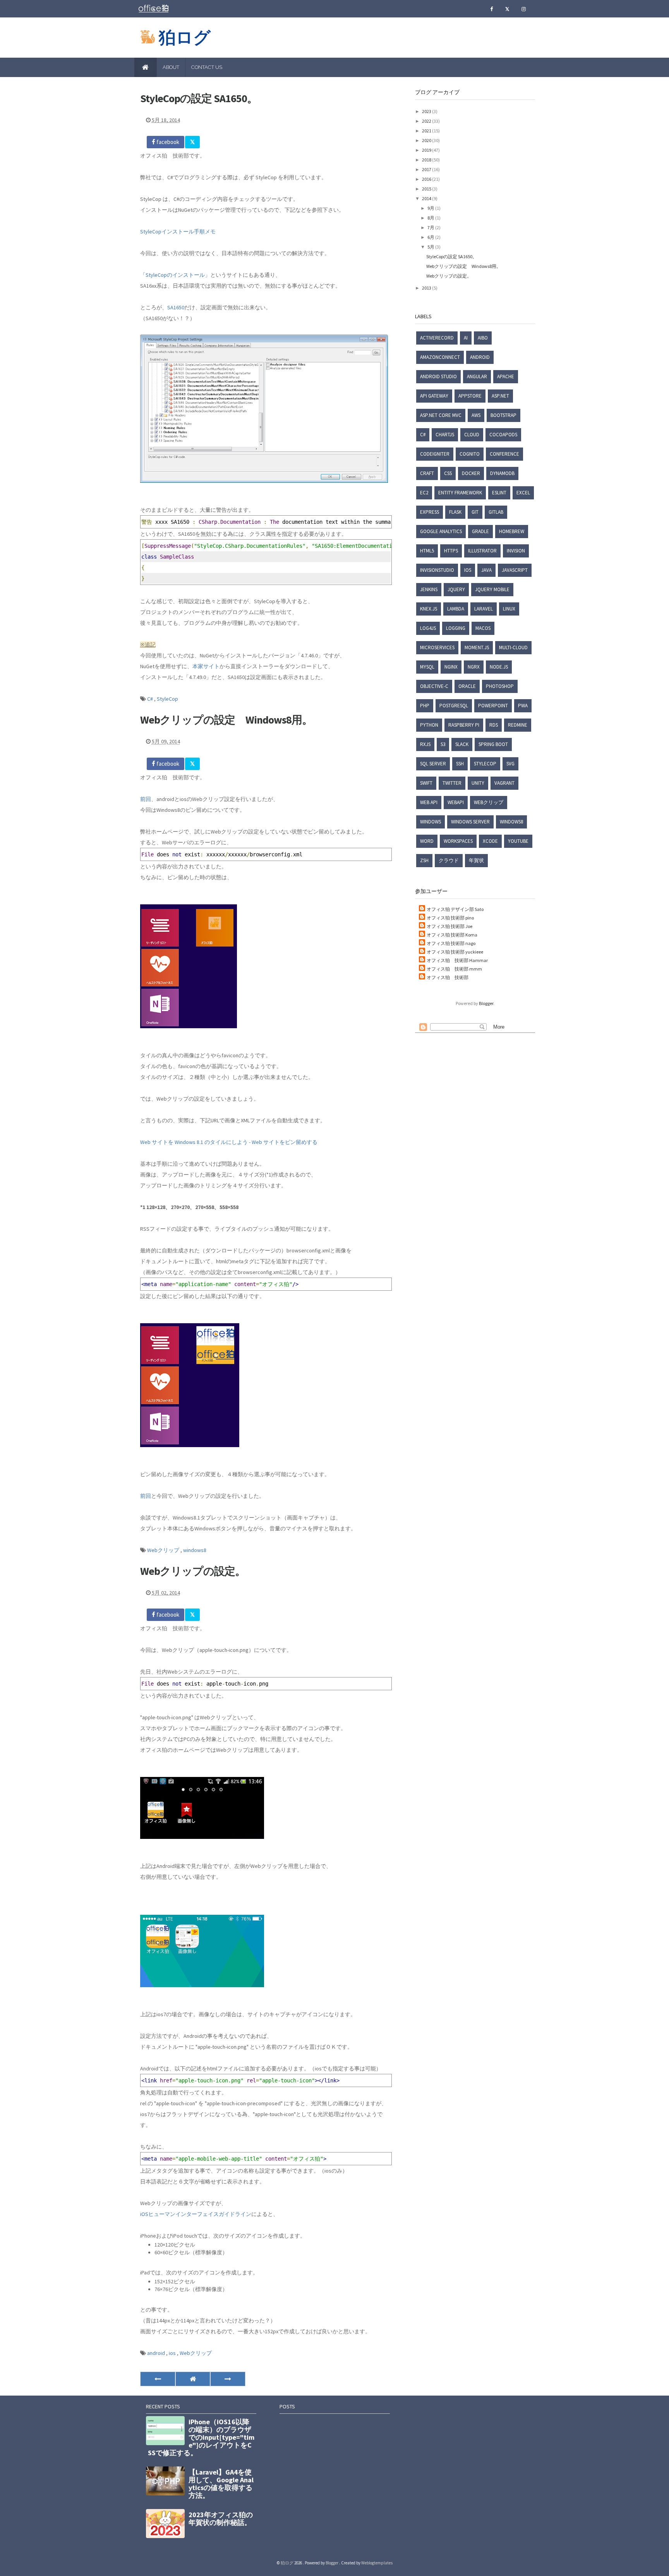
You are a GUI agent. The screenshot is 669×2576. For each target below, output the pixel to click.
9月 (431, 208)
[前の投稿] (228, 2379)
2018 (427, 160)
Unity (478, 783)
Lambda (456, 609)
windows (431, 822)
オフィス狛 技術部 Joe (449, 926)
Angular (477, 376)
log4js (428, 628)
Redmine (518, 725)
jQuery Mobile (492, 589)
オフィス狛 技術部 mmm (454, 969)
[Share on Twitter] (192, 142)
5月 (431, 247)
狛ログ (185, 37)
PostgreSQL (454, 706)
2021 (427, 131)
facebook (167, 142)
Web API (429, 802)
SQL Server (433, 764)
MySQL (427, 667)
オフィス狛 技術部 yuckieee (455, 952)
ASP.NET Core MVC (441, 415)
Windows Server (470, 822)
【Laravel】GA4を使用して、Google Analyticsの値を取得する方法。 (221, 2484)
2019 (427, 150)
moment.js (477, 647)
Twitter (452, 783)
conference (504, 454)
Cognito (470, 454)
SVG (510, 764)
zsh (424, 860)
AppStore (470, 396)
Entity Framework (460, 493)
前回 (146, 799)
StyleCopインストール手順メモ (178, 232)
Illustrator (482, 551)
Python (429, 725)
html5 (427, 551)
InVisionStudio (437, 570)
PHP (425, 706)
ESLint (499, 493)
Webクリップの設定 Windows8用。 (226, 720)
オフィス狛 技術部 (448, 977)
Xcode (490, 841)
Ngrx (474, 667)
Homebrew (512, 531)
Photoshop (500, 686)
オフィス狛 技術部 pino (450, 918)
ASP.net (500, 396)
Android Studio (438, 376)
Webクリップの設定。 (193, 1571)
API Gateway (434, 396)
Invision (516, 551)
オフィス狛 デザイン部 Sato (455, 909)
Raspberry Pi (464, 725)
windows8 (195, 1550)
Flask (455, 512)
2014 (427, 198)
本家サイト (206, 666)
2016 (427, 179)
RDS (494, 725)
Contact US (207, 67)
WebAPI (456, 802)
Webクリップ (164, 1550)
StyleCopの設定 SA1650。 (199, 98)
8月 (431, 218)
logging (456, 628)
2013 (427, 288)
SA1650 (176, 307)
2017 (427, 169)
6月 (431, 237)
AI (466, 338)
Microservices (437, 647)
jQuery (456, 589)
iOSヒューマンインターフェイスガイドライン (196, 2214)
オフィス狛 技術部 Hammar (457, 960)
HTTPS (451, 551)
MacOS (483, 628)
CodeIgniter (435, 454)
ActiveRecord (437, 338)
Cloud (472, 435)
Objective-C (434, 686)
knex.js (429, 609)
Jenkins (429, 589)
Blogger (486, 1003)
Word (427, 841)
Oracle (467, 686)
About (171, 67)
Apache (506, 376)
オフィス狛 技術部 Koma (452, 935)
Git (475, 512)
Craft (427, 473)
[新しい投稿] (158, 2379)
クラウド (449, 860)
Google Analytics (441, 531)
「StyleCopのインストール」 (175, 275)
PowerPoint (493, 706)
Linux (509, 609)
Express (430, 512)
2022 (427, 121)
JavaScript (515, 570)
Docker (471, 473)
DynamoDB (502, 473)
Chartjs (445, 435)
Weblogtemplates (377, 2563)
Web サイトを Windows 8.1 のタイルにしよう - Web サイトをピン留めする (229, 1142)
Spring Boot (493, 744)
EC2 (424, 493)
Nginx (451, 667)
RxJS (425, 744)
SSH (460, 764)
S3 (443, 744)
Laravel (484, 609)
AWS (476, 415)
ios (173, 2353)
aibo (483, 338)
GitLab (496, 512)
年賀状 (476, 860)
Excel (523, 493)
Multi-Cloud (513, 647)
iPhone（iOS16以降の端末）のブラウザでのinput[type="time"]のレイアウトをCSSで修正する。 (201, 2437)
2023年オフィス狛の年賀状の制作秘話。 (221, 2519)
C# (151, 699)
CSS (448, 473)
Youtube (518, 841)
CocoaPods (503, 435)
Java (486, 570)
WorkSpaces (458, 841)
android (157, 2353)
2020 (427, 140)
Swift (426, 783)
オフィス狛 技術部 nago (451, 943)
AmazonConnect (440, 357)
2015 (427, 189)
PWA (523, 706)
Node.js (499, 667)
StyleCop (167, 699)
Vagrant (504, 783)
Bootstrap (503, 415)
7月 (431, 227)
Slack (462, 744)
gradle (480, 531)
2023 (427, 111)
